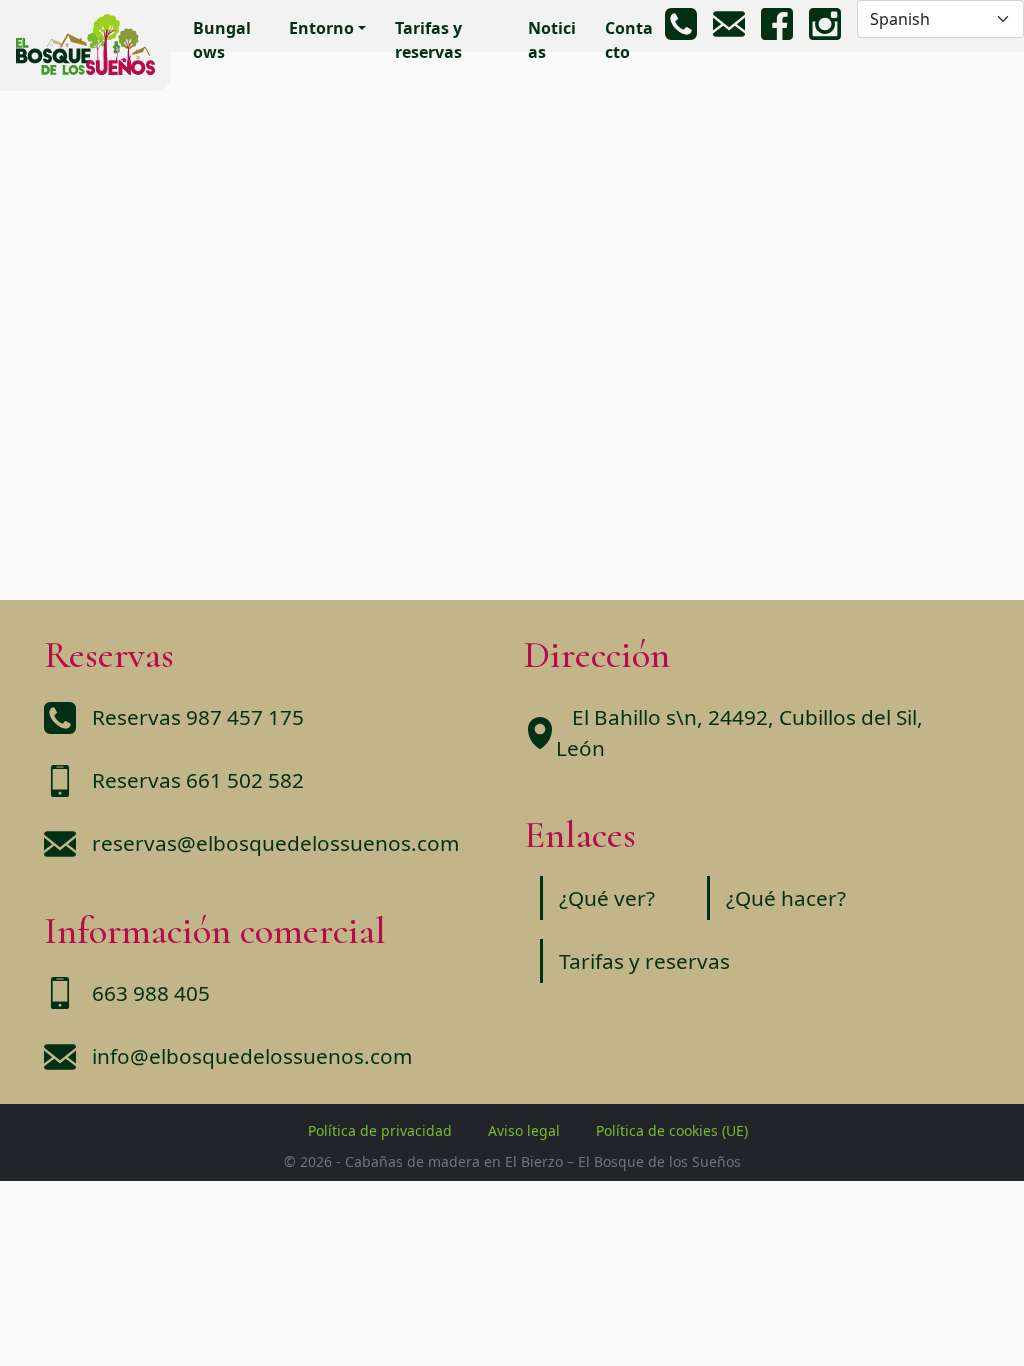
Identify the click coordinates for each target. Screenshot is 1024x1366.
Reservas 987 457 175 (198, 717)
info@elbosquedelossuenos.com (252, 1056)
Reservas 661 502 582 (198, 780)
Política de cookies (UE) (672, 1130)
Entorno (321, 28)
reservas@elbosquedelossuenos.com (275, 843)
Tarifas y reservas (428, 40)
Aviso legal (524, 1130)
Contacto (629, 40)
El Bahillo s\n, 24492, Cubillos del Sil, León (739, 732)
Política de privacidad (380, 1130)
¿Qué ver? (607, 898)
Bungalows (222, 40)
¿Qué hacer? (786, 898)
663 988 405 (151, 993)
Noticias (552, 40)
